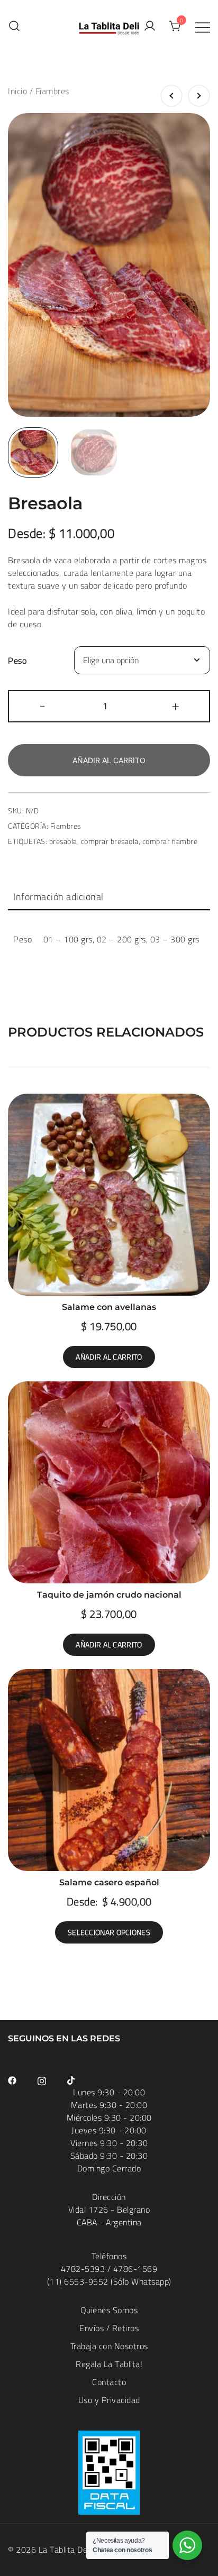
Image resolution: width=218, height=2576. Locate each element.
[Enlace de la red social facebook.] (12, 2079)
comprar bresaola (110, 841)
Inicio (17, 91)
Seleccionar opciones (109, 1932)
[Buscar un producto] (14, 26)
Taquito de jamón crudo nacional (109, 1595)
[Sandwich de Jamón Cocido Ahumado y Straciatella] (199, 96)
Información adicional (58, 897)
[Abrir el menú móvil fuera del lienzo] (203, 26)
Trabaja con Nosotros (109, 2346)
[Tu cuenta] (150, 26)
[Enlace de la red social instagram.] (42, 2079)
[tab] (109, 897)
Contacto (109, 2382)
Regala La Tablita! (109, 2364)
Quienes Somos (109, 2310)
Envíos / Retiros (109, 2328)
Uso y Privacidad (109, 2400)
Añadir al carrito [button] (109, 1357)
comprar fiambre (170, 841)
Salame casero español (109, 1882)
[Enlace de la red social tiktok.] (71, 2079)
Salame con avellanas (109, 1307)
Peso (17, 661)
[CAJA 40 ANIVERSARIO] (171, 96)
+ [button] (176, 705)
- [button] (43, 705)
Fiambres (52, 91)
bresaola (63, 841)
